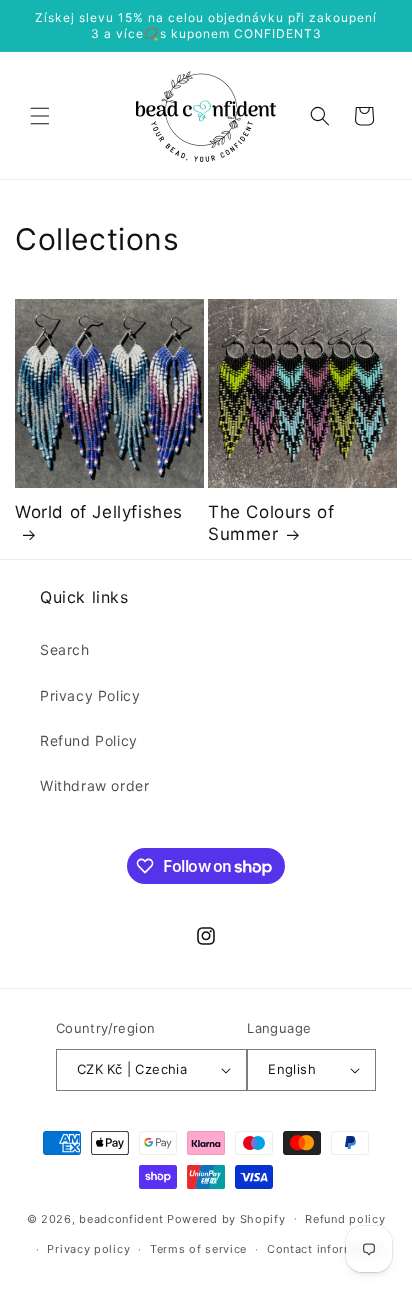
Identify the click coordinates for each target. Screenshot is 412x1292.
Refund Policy (89, 740)
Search (65, 649)
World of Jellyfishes (99, 512)
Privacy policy (88, 1249)
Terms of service (198, 1249)
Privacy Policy (90, 695)
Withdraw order (94, 785)
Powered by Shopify (226, 1218)
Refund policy (345, 1219)
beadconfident (121, 1218)
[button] (40, 116)
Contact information (325, 1249)
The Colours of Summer (271, 523)
